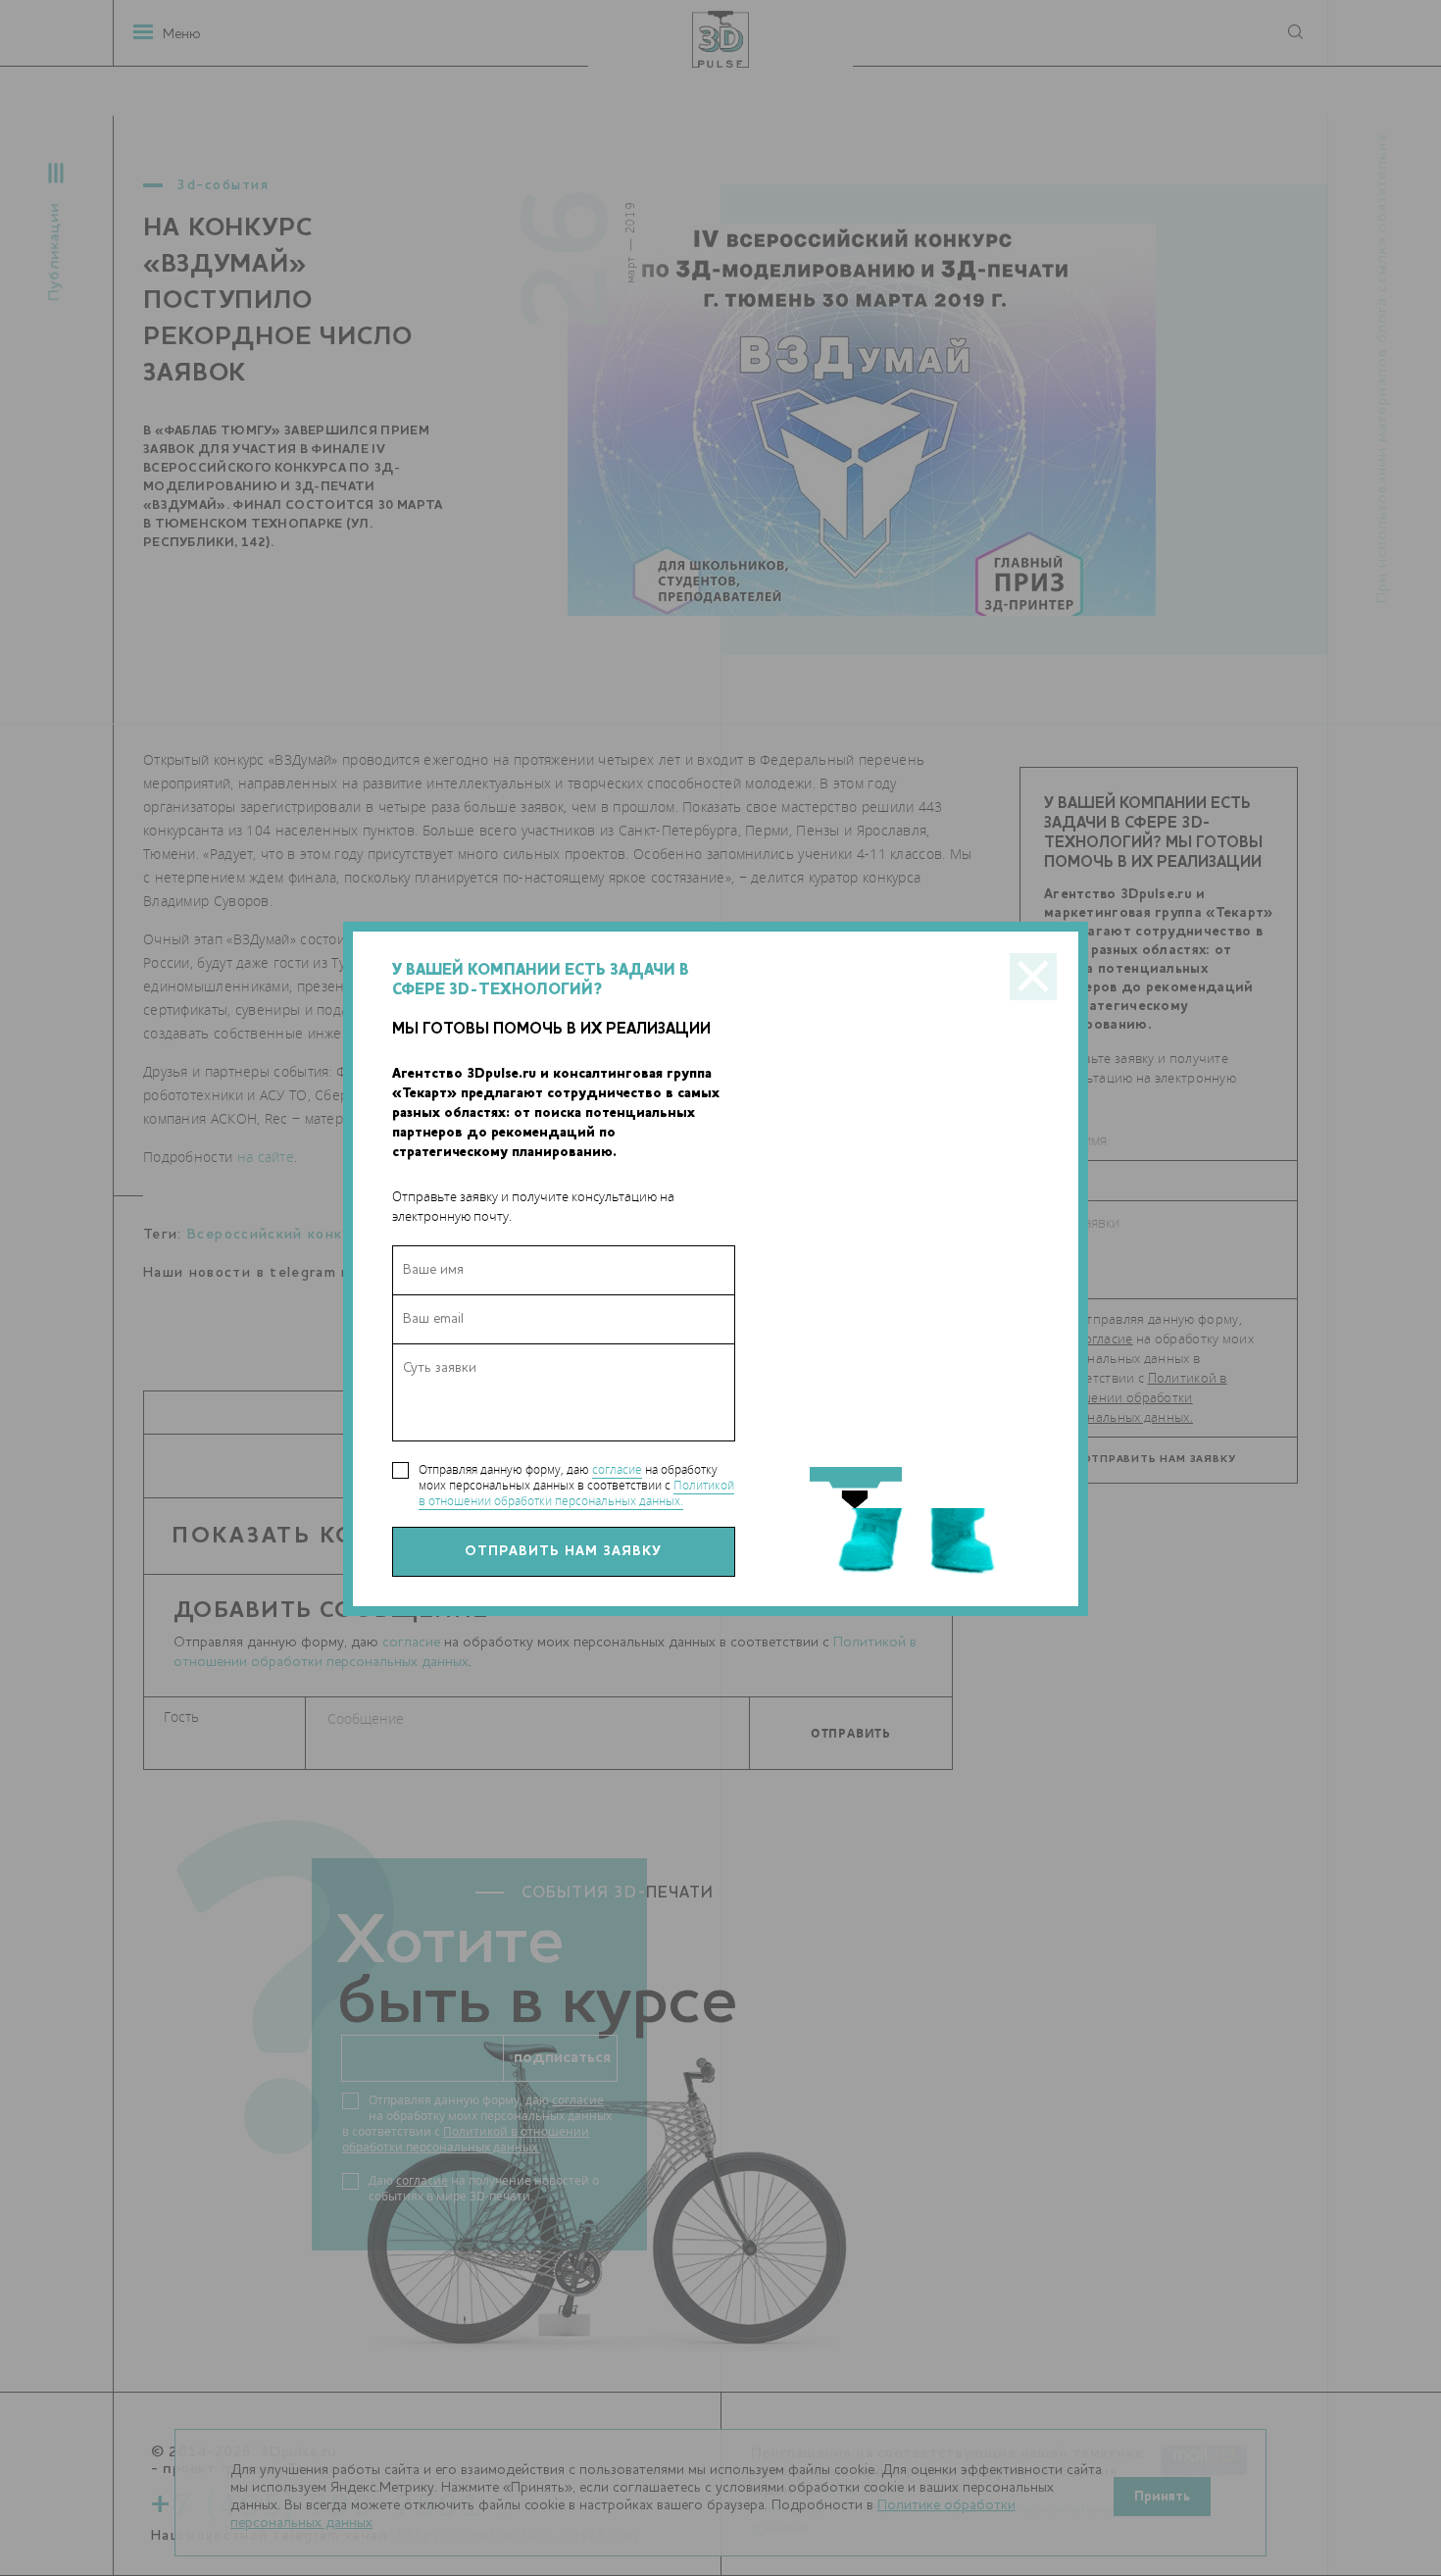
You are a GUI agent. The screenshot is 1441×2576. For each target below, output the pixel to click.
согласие (617, 1469)
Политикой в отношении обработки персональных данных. (576, 1493)
